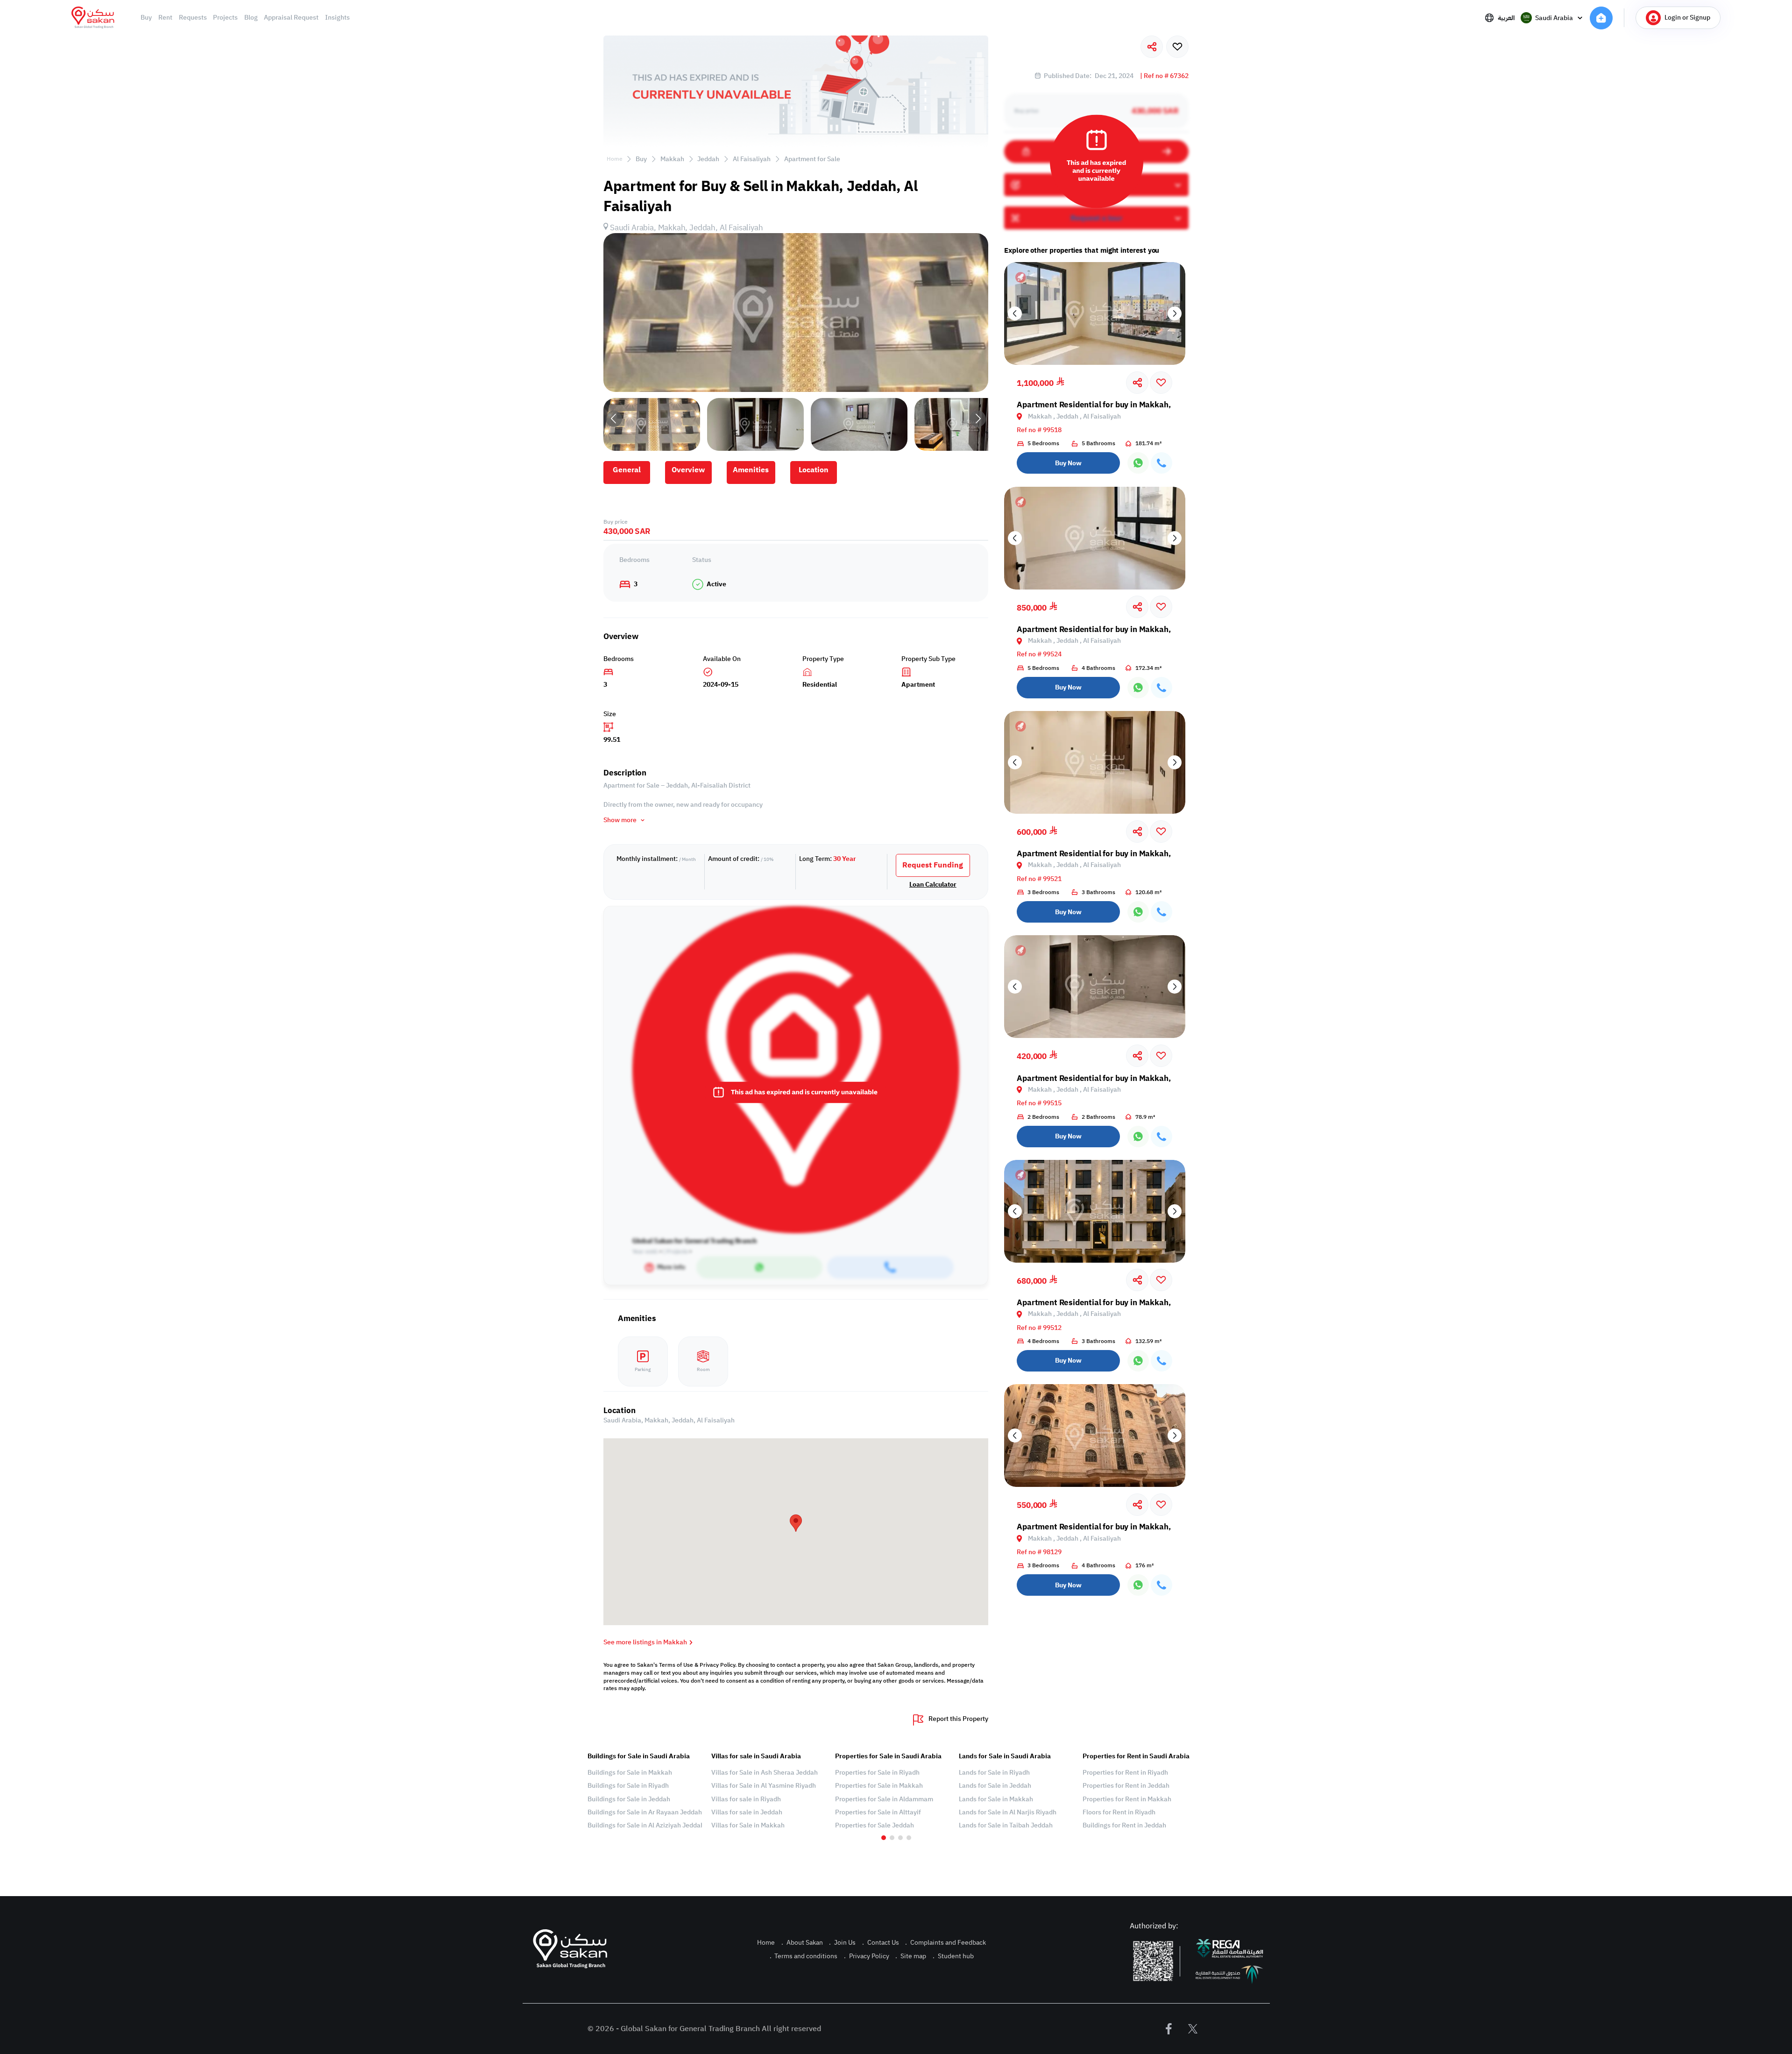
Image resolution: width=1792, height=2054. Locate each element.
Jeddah (708, 159)
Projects (225, 18)
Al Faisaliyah (752, 159)
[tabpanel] (645, 1791)
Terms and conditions (804, 1956)
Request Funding (933, 865)
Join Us (842, 1943)
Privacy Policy (867, 1956)
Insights (337, 18)
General (627, 470)
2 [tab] (892, 1838)
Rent (165, 18)
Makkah (672, 159)
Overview (688, 470)
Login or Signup (1687, 18)
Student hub (953, 1956)
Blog (251, 18)
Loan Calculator (933, 885)
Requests (193, 18)
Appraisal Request (291, 18)
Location (814, 470)
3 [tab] (900, 1838)
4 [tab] (909, 1838)
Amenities (751, 470)
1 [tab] (884, 1838)
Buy (146, 18)
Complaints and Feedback (946, 1943)
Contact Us (881, 1943)
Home (615, 159)
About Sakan (802, 1943)
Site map (911, 1956)
